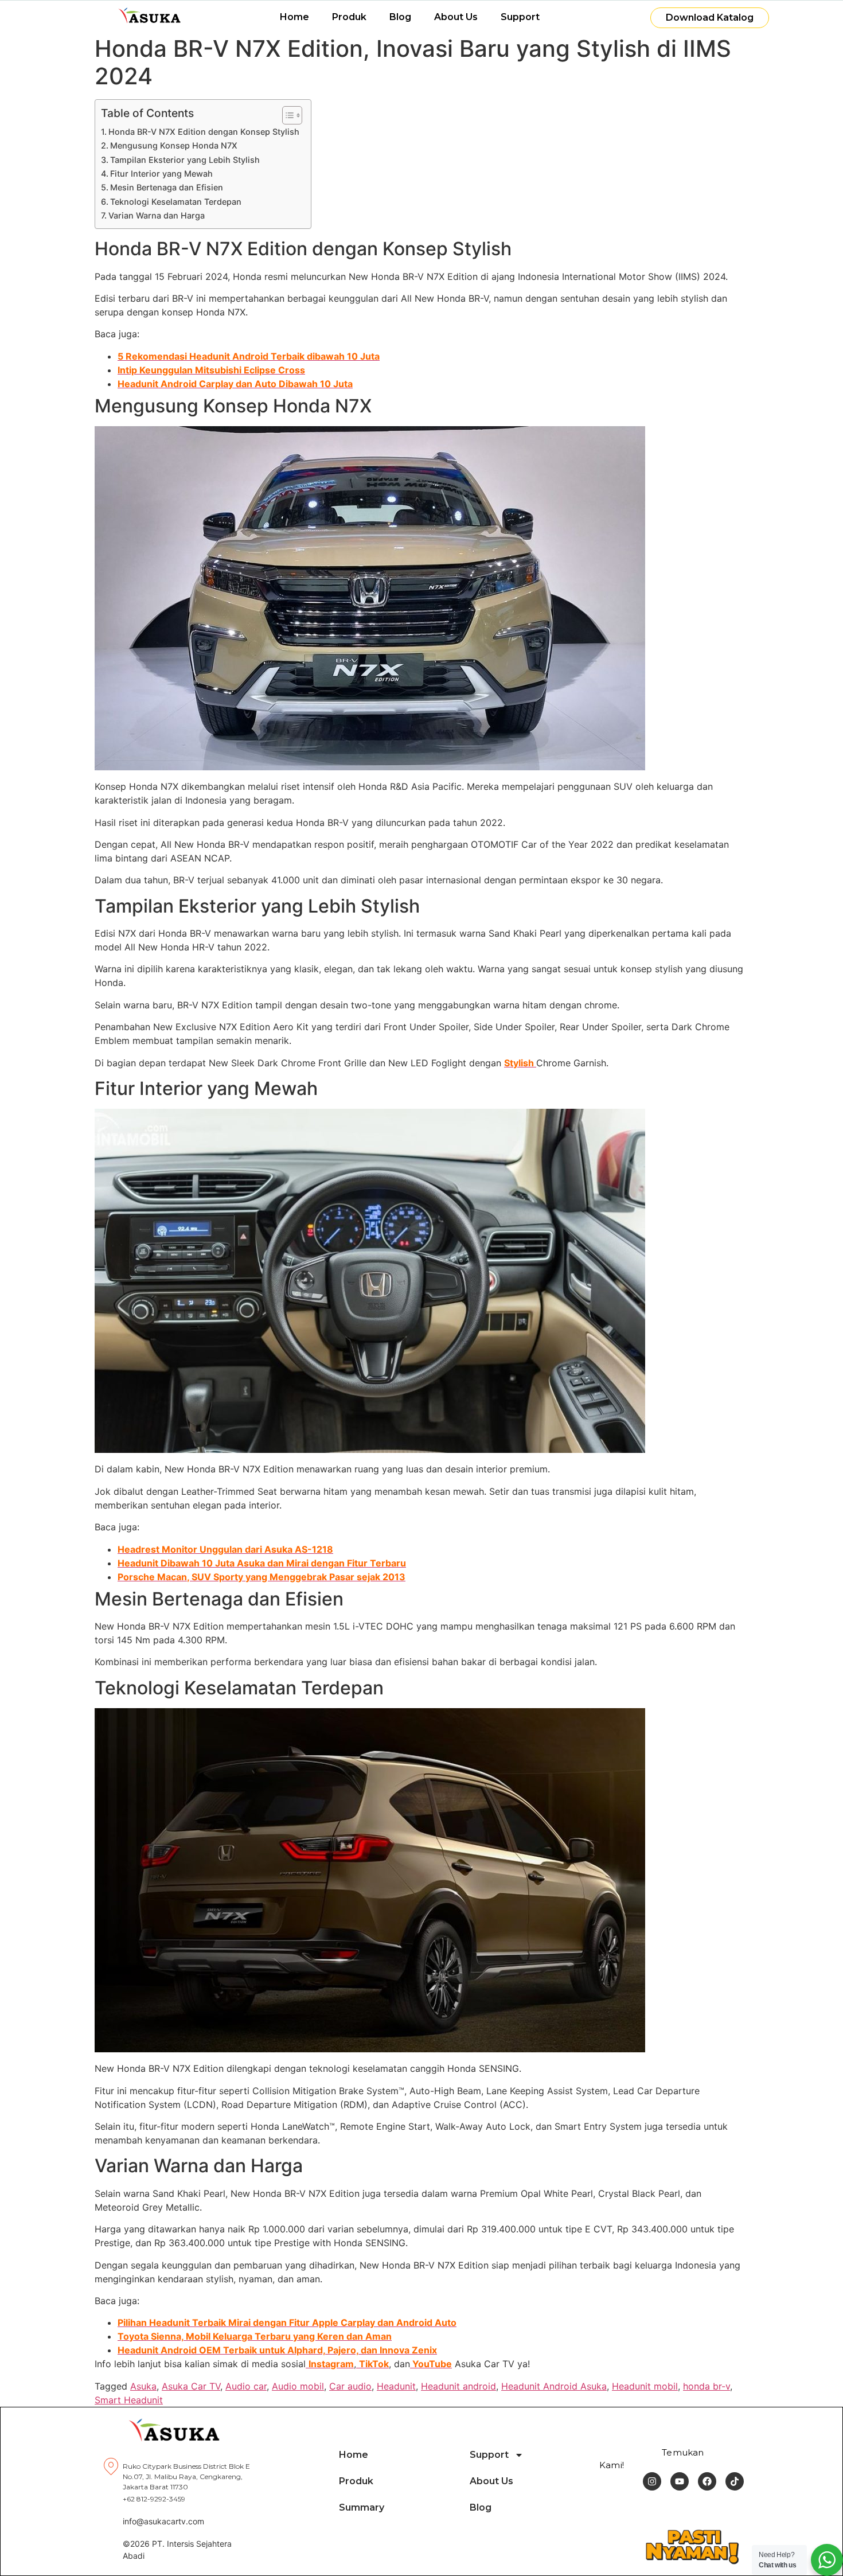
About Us (456, 17)
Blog (400, 17)
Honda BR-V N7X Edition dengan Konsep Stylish (204, 132)
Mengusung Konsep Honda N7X (174, 145)
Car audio (350, 2386)
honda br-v (707, 2386)
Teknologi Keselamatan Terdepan (176, 202)
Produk (349, 17)
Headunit (396, 2386)
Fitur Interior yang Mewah (161, 174)
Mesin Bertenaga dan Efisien (167, 187)
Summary (362, 2507)
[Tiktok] (735, 2481)
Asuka (143, 2386)
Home (294, 17)
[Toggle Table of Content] (286, 115)
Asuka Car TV (191, 2386)
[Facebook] (707, 2481)
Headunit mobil (645, 2386)
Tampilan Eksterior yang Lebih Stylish (185, 160)
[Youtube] (680, 2481)
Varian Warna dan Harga (157, 215)
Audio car (246, 2386)
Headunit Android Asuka (554, 2386)
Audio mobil (298, 2386)
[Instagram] (652, 2481)
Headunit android (458, 2386)
